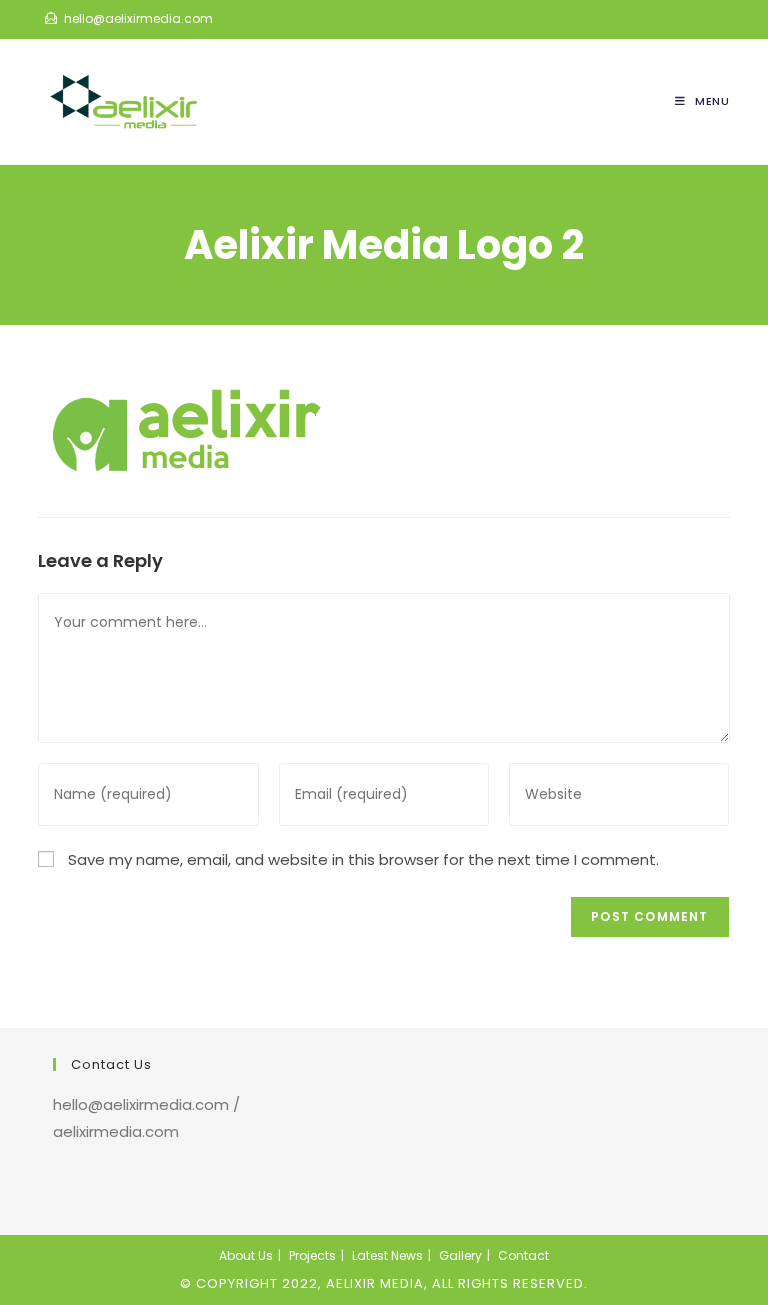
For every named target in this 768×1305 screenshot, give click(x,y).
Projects (312, 1255)
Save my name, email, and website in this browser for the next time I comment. (363, 859)
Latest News (387, 1255)
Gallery (460, 1255)
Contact (523, 1255)
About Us (246, 1255)
